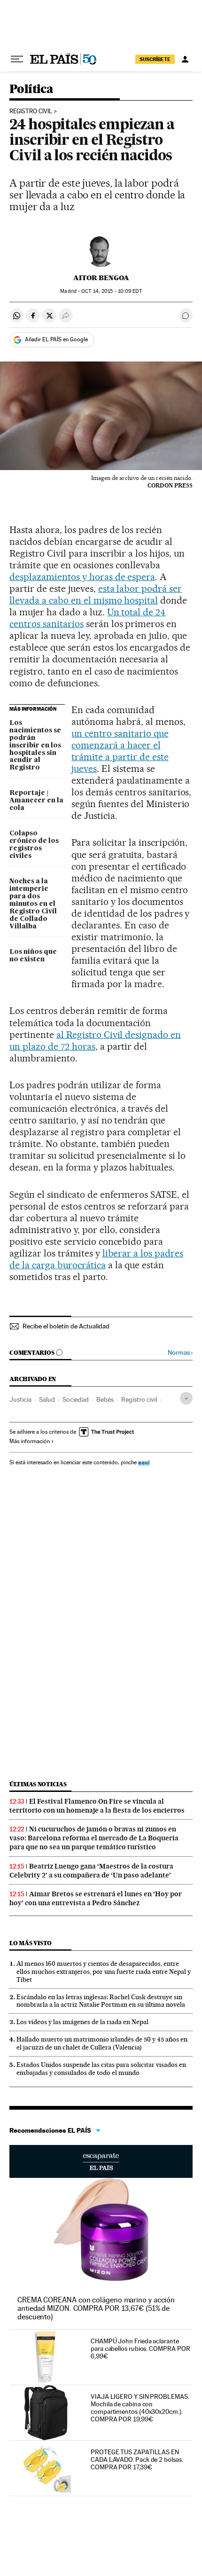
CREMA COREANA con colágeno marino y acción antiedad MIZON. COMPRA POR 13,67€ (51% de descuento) (96, 2308)
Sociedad (76, 1399)
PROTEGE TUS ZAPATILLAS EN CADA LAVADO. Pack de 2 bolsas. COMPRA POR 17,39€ (137, 2459)
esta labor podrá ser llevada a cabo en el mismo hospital (96, 594)
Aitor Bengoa (101, 278)
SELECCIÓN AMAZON (101, 2161)
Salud (47, 1399)
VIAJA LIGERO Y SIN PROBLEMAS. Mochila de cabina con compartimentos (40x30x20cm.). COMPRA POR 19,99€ (140, 2408)
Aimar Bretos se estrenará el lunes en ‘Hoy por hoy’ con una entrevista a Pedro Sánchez (96, 1898)
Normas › (180, 1353)
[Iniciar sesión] (185, 59)
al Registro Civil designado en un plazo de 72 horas (95, 1041)
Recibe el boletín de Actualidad (66, 1326)
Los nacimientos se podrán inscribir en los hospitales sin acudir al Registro (35, 746)
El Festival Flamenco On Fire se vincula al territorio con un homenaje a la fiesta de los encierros (97, 1806)
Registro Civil (31, 111)
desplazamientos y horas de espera (82, 577)
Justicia (20, 1399)
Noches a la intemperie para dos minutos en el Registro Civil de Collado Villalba (33, 904)
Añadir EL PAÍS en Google (56, 339)
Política (31, 90)
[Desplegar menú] (17, 59)
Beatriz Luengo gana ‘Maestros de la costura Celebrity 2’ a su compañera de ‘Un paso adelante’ (91, 1871)
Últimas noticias (38, 1784)
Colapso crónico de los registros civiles (34, 845)
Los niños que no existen (33, 956)
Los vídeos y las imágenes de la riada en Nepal (82, 2022)
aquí (144, 1462)
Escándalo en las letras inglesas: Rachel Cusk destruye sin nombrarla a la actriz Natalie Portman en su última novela (101, 2001)
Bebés (105, 1399)
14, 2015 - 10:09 (111, 291)
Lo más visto (31, 1943)
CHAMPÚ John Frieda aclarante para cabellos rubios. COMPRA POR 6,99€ (140, 2348)
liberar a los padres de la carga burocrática (96, 1259)
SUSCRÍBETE (155, 59)
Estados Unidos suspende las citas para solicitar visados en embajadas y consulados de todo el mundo (101, 2069)
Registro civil (139, 1399)
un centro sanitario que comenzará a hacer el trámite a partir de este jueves (120, 751)
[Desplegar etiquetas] (186, 1398)
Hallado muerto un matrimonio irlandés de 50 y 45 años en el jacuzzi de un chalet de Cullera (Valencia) (102, 2043)
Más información (30, 1441)
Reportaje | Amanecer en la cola (36, 801)
